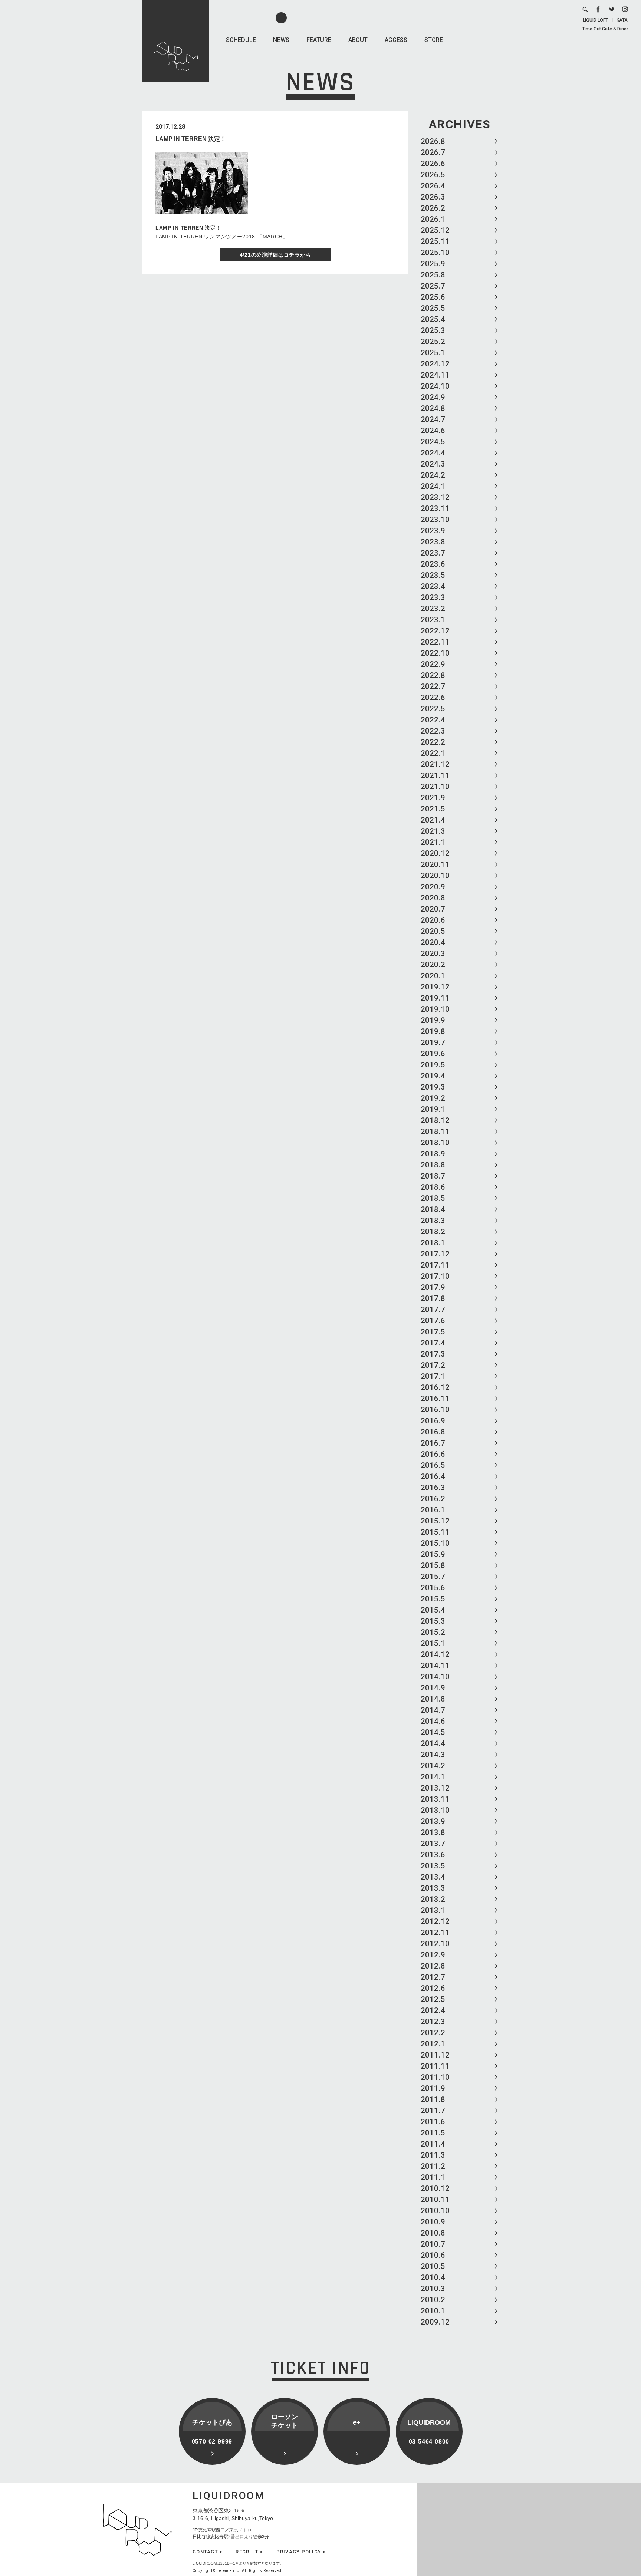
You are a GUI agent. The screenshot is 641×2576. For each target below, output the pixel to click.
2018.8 (433, 1165)
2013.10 (435, 1810)
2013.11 (435, 1799)
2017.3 (433, 1354)
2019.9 (433, 1020)
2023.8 (433, 542)
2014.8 (433, 1699)
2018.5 (433, 1198)
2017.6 (433, 1321)
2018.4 (433, 1209)
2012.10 (435, 1944)
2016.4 (433, 1476)
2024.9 (433, 397)
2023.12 (435, 497)
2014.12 (435, 1654)
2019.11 (435, 998)
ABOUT (358, 40)
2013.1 (433, 1910)
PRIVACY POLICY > (301, 2552)
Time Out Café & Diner (605, 29)
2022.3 (433, 731)
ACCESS (396, 40)
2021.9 (433, 798)
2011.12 (435, 2055)
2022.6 (433, 698)
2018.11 (435, 1131)
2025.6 (433, 297)
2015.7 (433, 1577)
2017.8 (433, 1298)
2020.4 (433, 942)
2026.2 (433, 208)
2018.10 (435, 1143)
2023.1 (433, 620)
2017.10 (435, 1276)
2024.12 (435, 364)
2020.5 (433, 931)
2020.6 (433, 920)
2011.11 (435, 2066)
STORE (434, 40)
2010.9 (433, 2222)
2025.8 (433, 275)
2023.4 (433, 586)
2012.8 (433, 1966)
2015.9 (433, 1554)
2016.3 (433, 1488)
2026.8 (433, 141)
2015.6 (433, 1588)
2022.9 (433, 664)
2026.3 (433, 197)
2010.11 (435, 2200)
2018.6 (433, 1187)
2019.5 (433, 1065)
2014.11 (435, 1666)
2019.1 (433, 1109)
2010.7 (433, 2244)
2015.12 (435, 1521)
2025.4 (433, 319)
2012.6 (433, 1988)
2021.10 (435, 787)
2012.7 (433, 1977)
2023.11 (435, 508)
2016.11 (435, 1399)
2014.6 (433, 1721)
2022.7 (433, 686)
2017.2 (433, 1365)
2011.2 (433, 2166)
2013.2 (433, 1899)
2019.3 (433, 1087)
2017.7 (433, 1310)
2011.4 (433, 2144)
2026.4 (433, 186)
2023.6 (433, 564)
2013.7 (433, 1844)
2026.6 (433, 164)
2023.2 (433, 609)
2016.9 (433, 1421)
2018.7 (433, 1176)
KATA (622, 20)
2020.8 (433, 898)
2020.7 (433, 909)
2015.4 (433, 1610)
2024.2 (433, 475)
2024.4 (433, 453)
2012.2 (433, 2033)
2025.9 (433, 264)
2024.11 (435, 375)
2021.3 (433, 831)
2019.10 (435, 1009)
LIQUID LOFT (595, 20)
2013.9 (433, 1821)
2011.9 (433, 2088)
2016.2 (433, 1499)
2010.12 (435, 2188)
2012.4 (433, 2010)
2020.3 (433, 953)
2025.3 (433, 330)
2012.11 (435, 1933)
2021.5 (433, 809)
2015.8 (433, 1565)
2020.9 (433, 887)
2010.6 (433, 2255)
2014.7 (433, 1710)
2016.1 (433, 1510)
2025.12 (435, 230)
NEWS (281, 40)
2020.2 (433, 965)
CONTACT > (208, 2552)
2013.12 (435, 1788)
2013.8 (433, 1832)
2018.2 (433, 1232)
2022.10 (435, 653)
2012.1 (433, 2044)
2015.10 (435, 1543)
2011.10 (435, 2077)
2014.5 (433, 1732)
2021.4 (433, 820)
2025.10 (435, 253)
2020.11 (435, 864)
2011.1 (433, 2177)
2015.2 (433, 1632)
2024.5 (433, 442)
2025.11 (435, 241)
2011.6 (433, 2122)
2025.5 (433, 308)
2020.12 (435, 853)
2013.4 (433, 1877)
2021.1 (433, 842)
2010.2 (433, 2300)
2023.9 (433, 531)
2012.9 (433, 1955)
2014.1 (433, 1777)
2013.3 (433, 1888)
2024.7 (433, 419)
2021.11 (435, 775)
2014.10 (435, 1677)
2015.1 (433, 1643)
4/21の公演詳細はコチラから (275, 255)
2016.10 (435, 1410)
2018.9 (433, 1154)
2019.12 (435, 987)
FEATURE (319, 40)
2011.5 (433, 2133)
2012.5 (433, 1999)
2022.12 (435, 631)
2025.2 (433, 342)
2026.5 (433, 175)
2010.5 (433, 2266)
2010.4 (433, 2277)
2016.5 (433, 1465)
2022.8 (433, 675)
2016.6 (433, 1454)
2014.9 (433, 1688)
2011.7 (433, 2111)
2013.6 (433, 1855)
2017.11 (435, 1265)
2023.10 (435, 520)
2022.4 (433, 720)
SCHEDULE (241, 40)
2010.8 (433, 2233)
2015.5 (433, 1599)
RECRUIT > (249, 2552)
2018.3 (433, 1221)
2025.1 (433, 353)
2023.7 (433, 553)
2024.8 (433, 408)
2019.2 (433, 1098)
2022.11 (435, 642)
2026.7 (433, 152)
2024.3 (433, 464)
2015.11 (435, 1532)
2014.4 (433, 1743)
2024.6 (433, 431)
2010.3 (433, 2289)
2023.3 (433, 597)
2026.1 (433, 219)
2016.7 (433, 1443)
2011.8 (433, 2099)
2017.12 (435, 1254)
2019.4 (433, 1076)
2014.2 (433, 1766)
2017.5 (433, 1332)
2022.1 (433, 753)
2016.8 (433, 1432)
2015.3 (433, 1621)
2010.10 (435, 2211)
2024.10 (435, 386)
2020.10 (435, 876)
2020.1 (433, 976)
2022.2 (433, 742)
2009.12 (435, 2322)
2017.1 (433, 1376)
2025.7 (433, 286)
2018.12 (435, 1120)
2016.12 (435, 1387)
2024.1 (433, 486)
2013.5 (433, 1866)
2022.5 (433, 709)
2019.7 (433, 1042)
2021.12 (435, 764)
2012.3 (433, 2022)
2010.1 (433, 2311)
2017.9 (433, 1287)
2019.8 (433, 1031)
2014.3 (433, 1755)
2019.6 (433, 1054)
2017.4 (433, 1343)
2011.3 (433, 2155)
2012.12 (435, 1921)
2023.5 (433, 575)
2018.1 (433, 1243)
